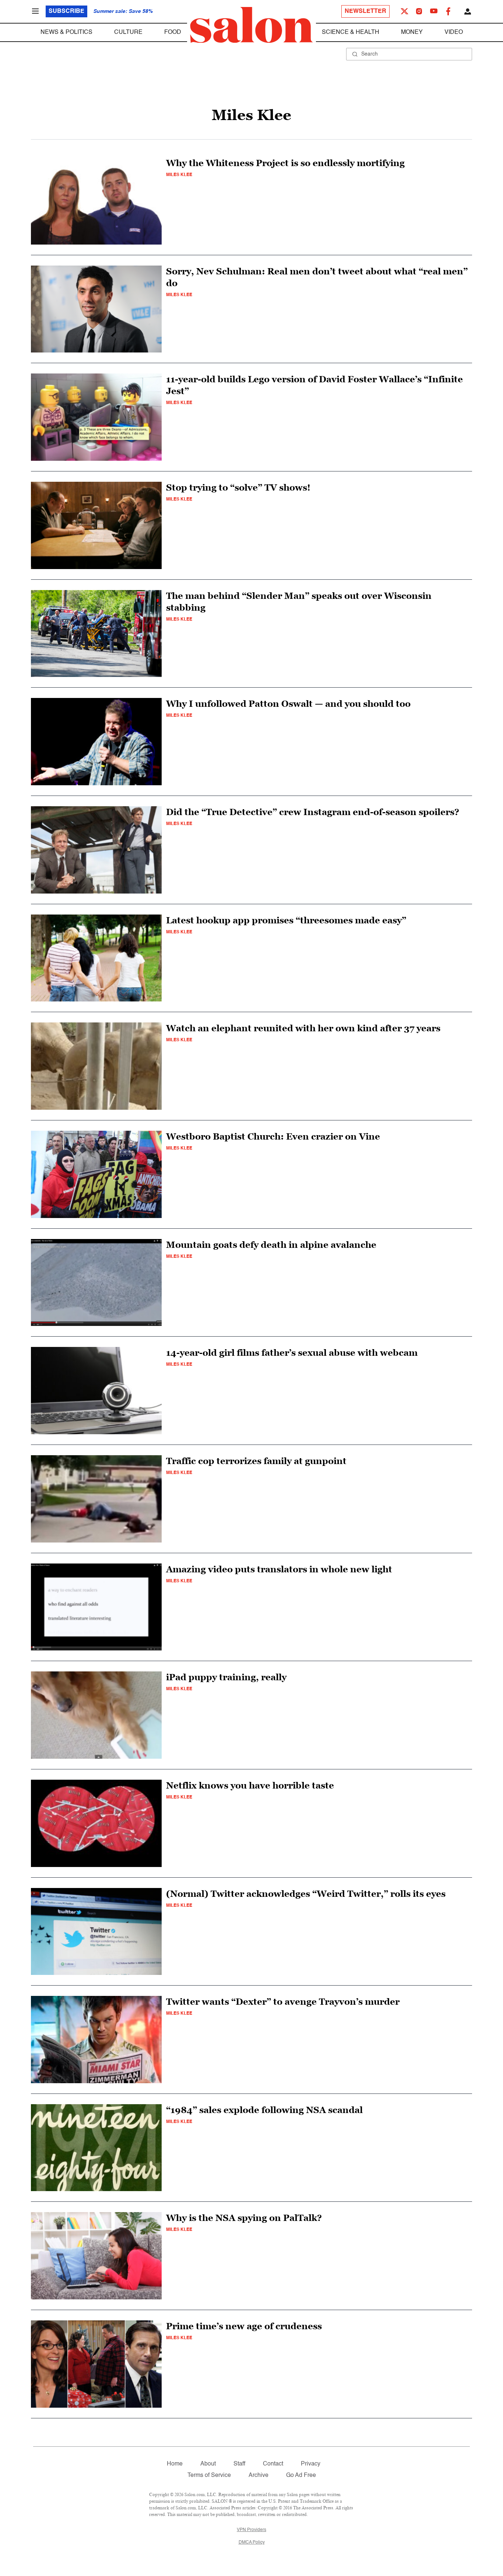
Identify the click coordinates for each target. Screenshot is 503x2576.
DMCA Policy (252, 2542)
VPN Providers (251, 2530)
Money (412, 32)
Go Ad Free (301, 2475)
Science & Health (351, 32)
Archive (258, 2475)
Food (173, 32)
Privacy (311, 2464)
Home (175, 2464)
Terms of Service (209, 2475)
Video (454, 32)
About (208, 2464)
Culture (128, 32)
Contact (273, 2464)
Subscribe (66, 11)
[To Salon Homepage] (251, 25)
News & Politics (66, 32)
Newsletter (365, 11)
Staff (239, 2464)
